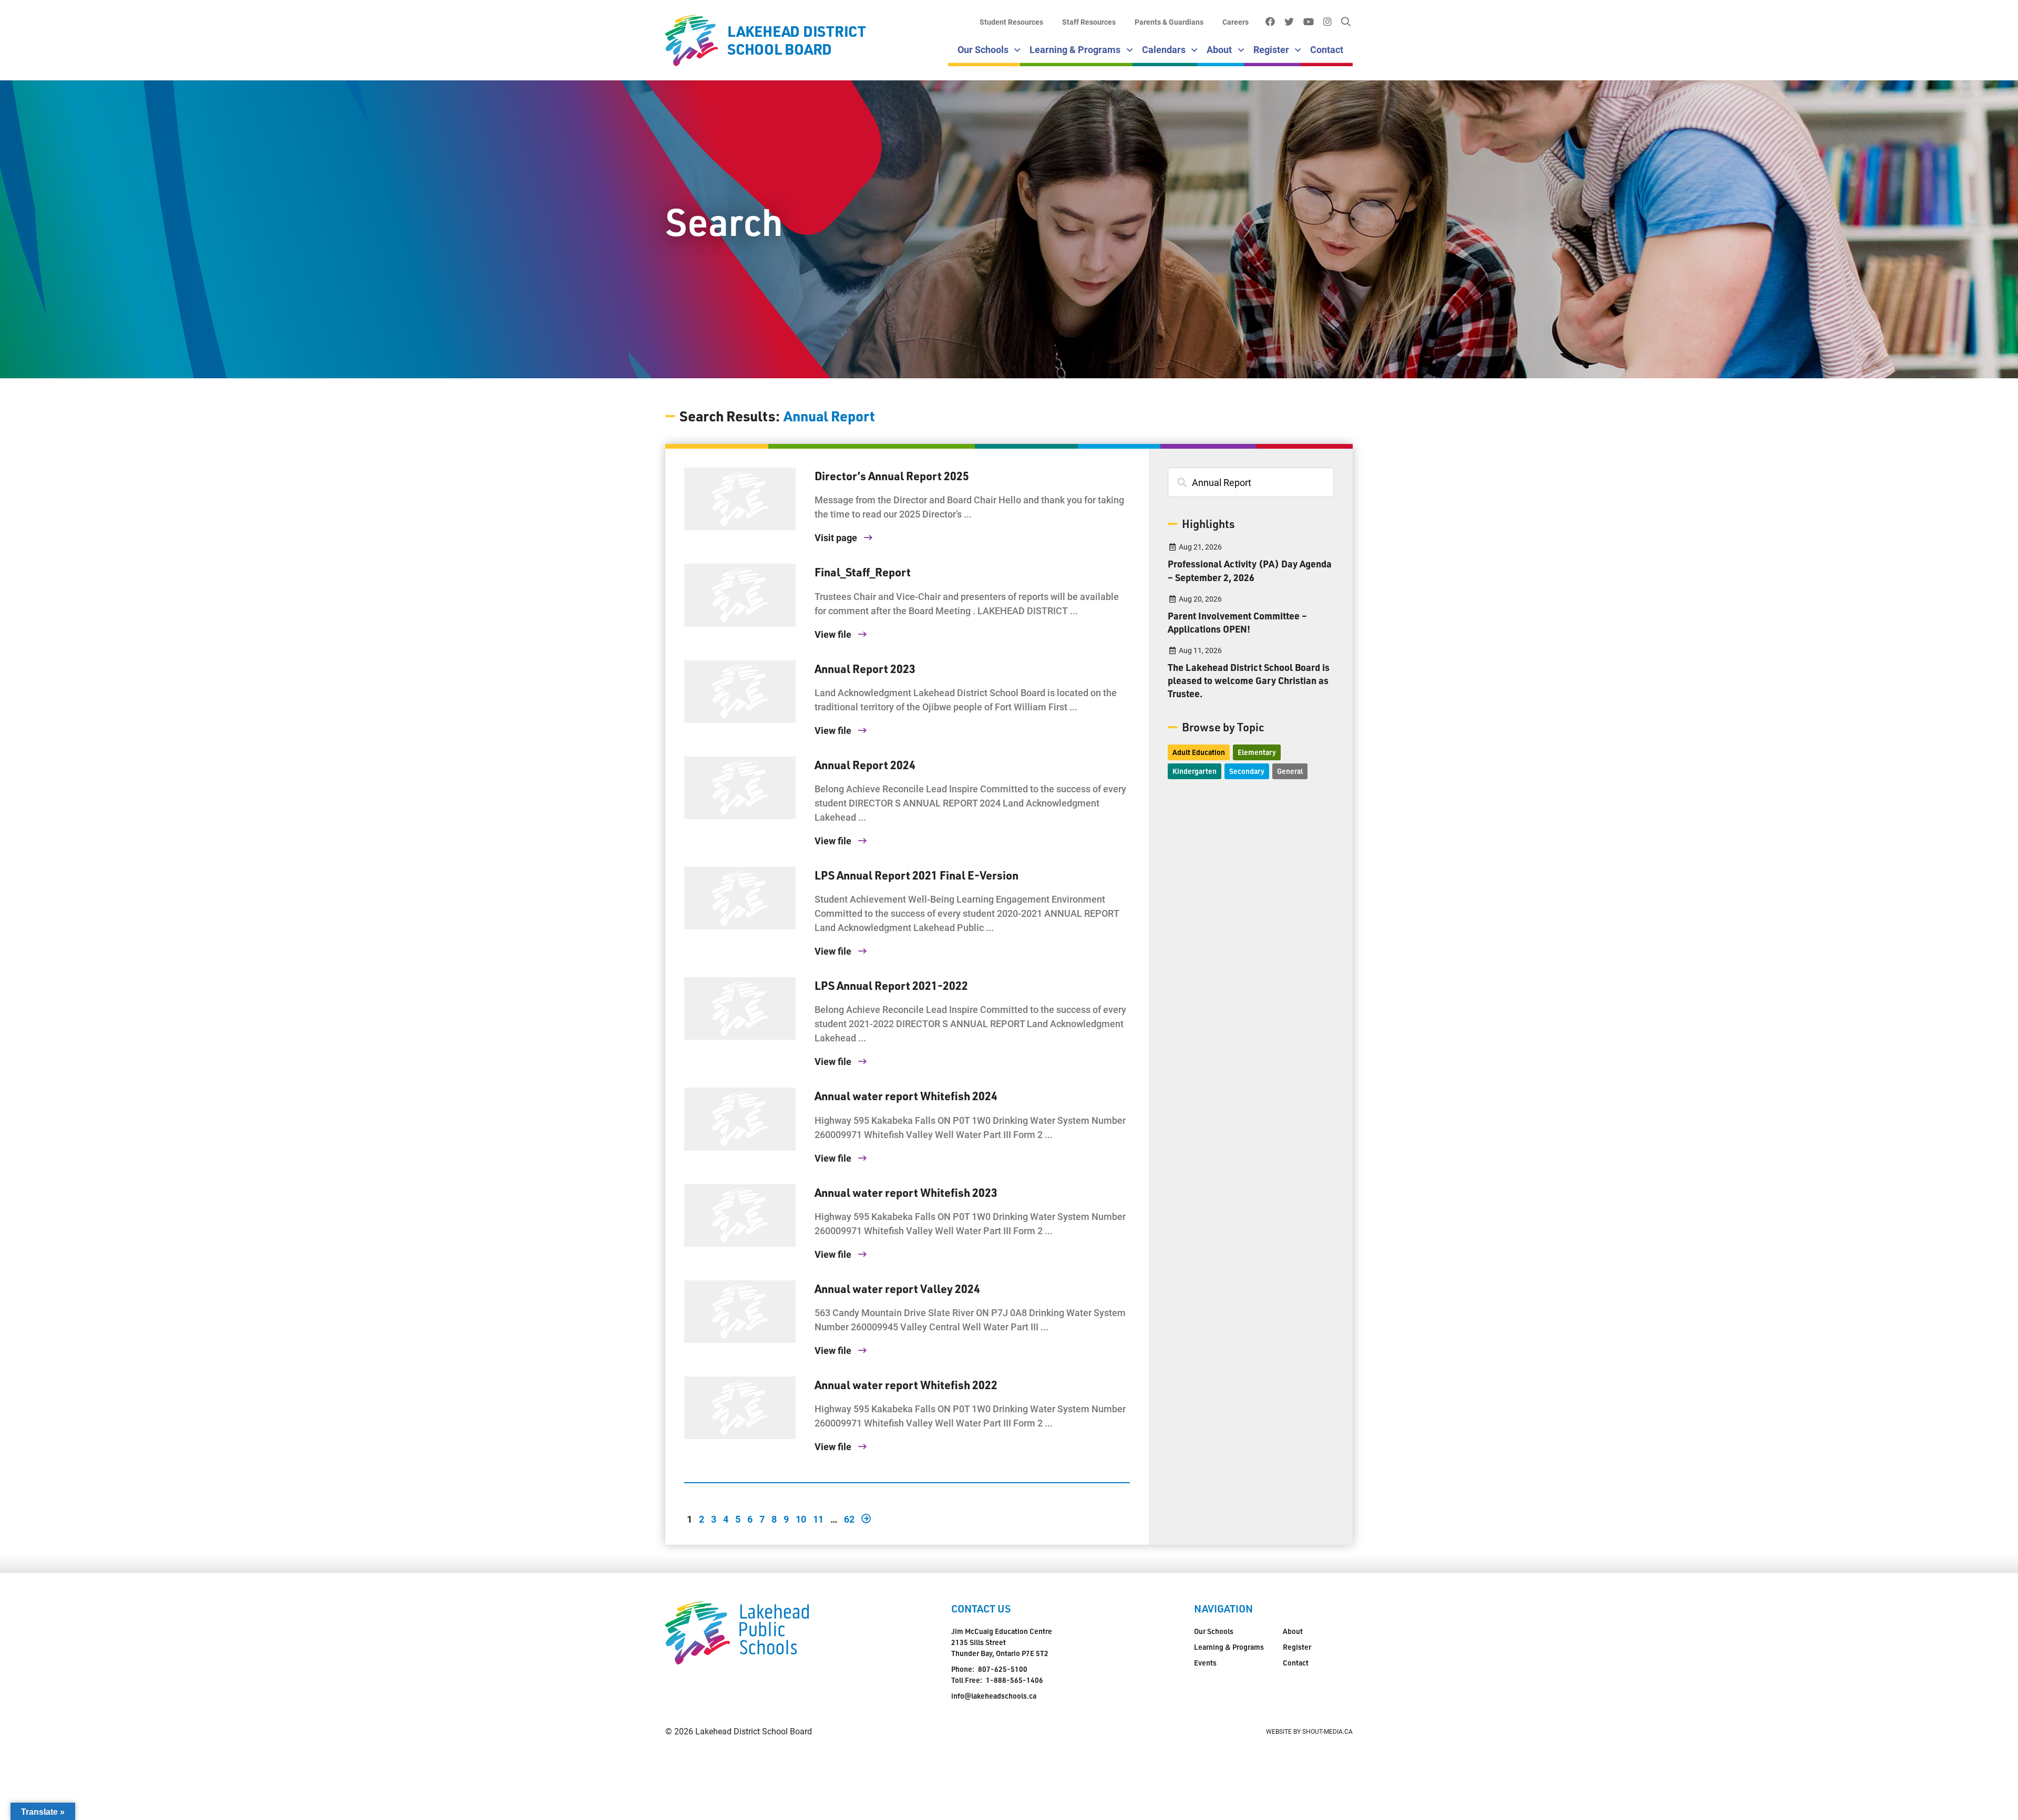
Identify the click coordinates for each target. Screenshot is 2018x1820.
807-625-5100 (1003, 1669)
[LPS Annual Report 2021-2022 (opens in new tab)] (740, 1009)
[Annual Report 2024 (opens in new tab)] (740, 788)
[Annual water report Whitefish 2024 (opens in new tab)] (740, 1119)
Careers (1235, 22)
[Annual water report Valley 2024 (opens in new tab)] (740, 1312)
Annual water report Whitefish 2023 (906, 1192)
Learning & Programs (1075, 49)
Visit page (837, 537)
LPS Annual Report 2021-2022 (891, 985)
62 (849, 1518)
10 (801, 1518)
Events (1205, 1663)
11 (818, 1518)
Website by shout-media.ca (1309, 1731)
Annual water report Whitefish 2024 (906, 1095)
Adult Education (1199, 752)
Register (1271, 49)
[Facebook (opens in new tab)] (1270, 22)
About (1219, 49)
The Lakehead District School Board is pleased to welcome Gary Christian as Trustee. (1249, 680)
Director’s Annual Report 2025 (892, 475)
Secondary (1247, 771)
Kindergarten (1195, 771)
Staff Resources (1089, 22)
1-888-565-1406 (1015, 1680)
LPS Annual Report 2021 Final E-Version (917, 875)
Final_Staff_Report (863, 572)
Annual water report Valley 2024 (897, 1288)
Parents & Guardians (1169, 22)
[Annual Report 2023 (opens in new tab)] (740, 692)
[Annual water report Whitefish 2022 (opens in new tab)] (740, 1408)
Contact (1327, 49)
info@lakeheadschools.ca (994, 1696)
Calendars (1164, 49)
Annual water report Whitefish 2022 (906, 1384)
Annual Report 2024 (865, 764)
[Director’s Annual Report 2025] (740, 499)
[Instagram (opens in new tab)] (1327, 22)
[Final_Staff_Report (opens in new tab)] (740, 595)
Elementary (1257, 752)
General (1290, 771)
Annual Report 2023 (865, 668)
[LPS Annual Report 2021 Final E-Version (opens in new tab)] (740, 898)
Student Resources (1011, 22)
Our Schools (983, 49)
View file (834, 634)
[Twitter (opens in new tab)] (1289, 22)
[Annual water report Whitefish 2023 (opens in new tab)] (740, 1216)
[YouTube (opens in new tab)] (1308, 22)
